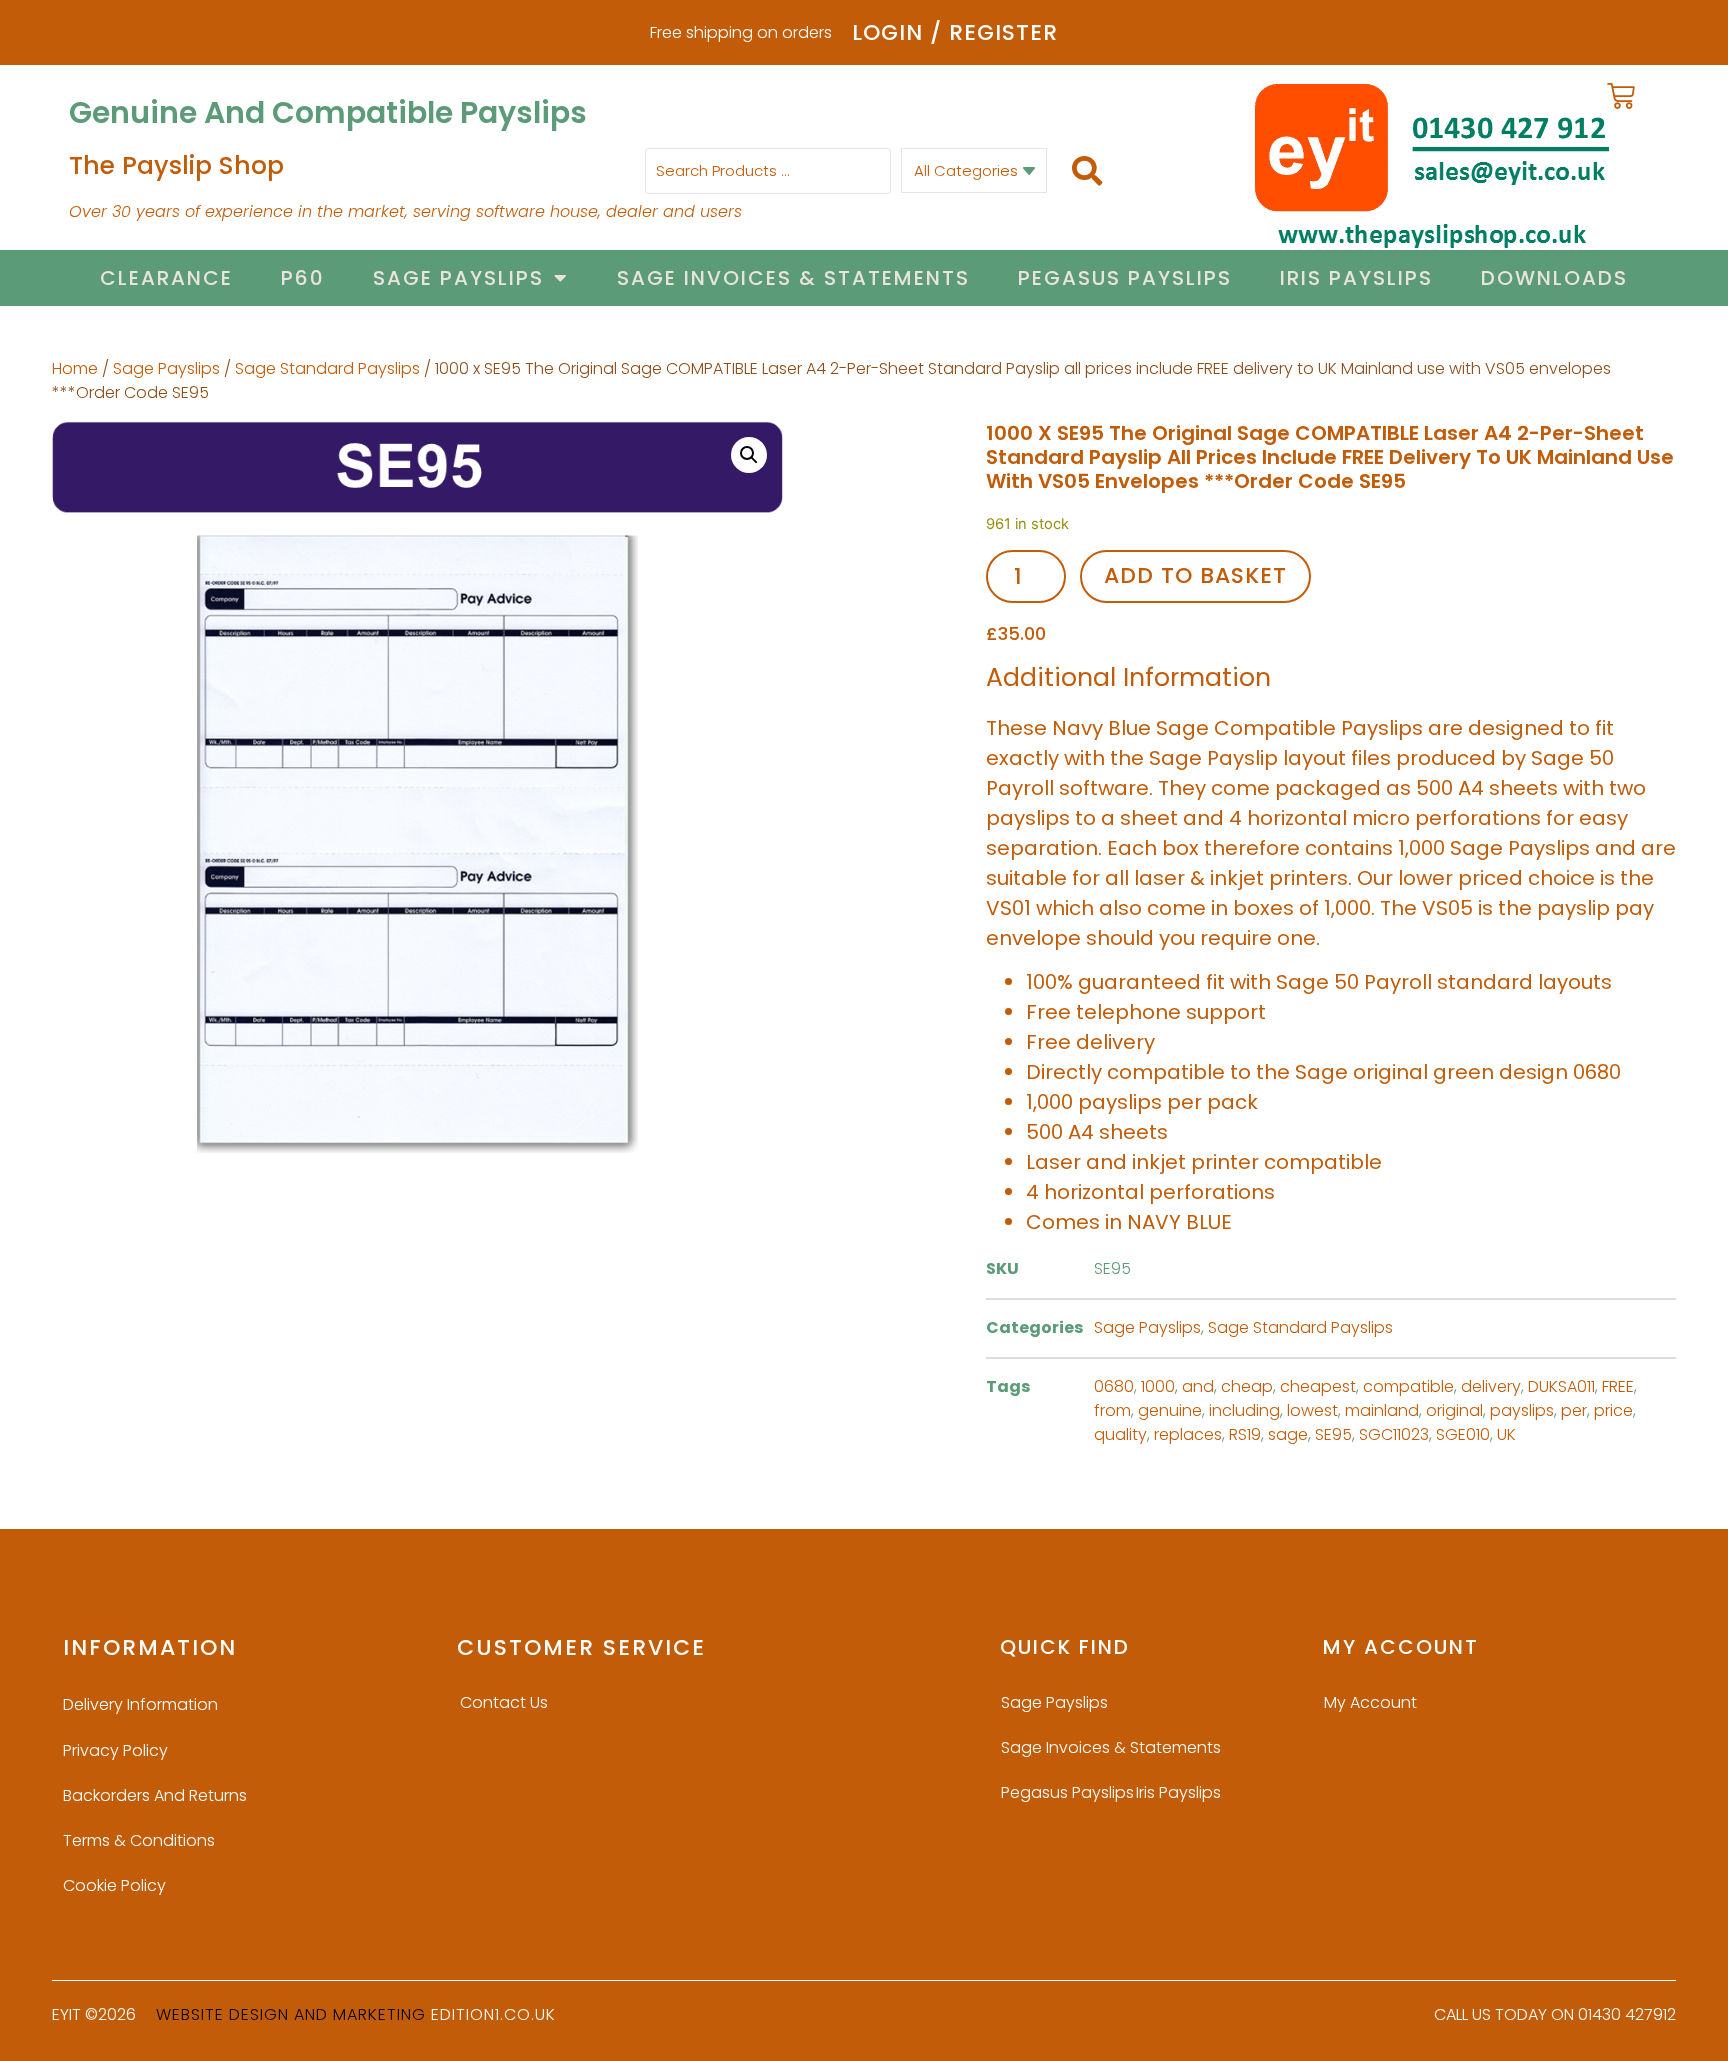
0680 (1114, 1386)
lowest (1312, 1410)
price (1613, 1410)
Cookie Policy (114, 1885)
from (1112, 1410)
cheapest (1318, 1386)
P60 (303, 278)
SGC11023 (1394, 1434)
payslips (1522, 1410)
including (1244, 1410)
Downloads (1554, 278)
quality (1120, 1434)
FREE (1618, 1386)
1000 (1158, 1386)
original (1454, 1410)
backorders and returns (155, 1795)
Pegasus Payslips (1125, 278)
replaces (1188, 1434)
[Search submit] (1087, 171)
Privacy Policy (115, 1750)
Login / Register (955, 32)
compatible (1408, 1386)
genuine (1170, 1410)
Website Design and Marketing (291, 2014)
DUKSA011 (1561, 1386)
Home (75, 368)
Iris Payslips (1356, 278)
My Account (1370, 1702)
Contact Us (504, 1702)
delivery (1491, 1386)
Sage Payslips (458, 278)
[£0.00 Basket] (1621, 96)
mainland (1382, 1410)
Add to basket (1195, 575)
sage (1288, 1434)
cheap (1247, 1386)
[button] (749, 455)
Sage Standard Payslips (327, 368)
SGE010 (1463, 1434)
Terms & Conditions (139, 1840)
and (1198, 1386)
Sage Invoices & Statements (793, 278)
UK (1506, 1434)
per (1574, 1410)
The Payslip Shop (176, 165)
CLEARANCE (166, 278)
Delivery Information (140, 1704)
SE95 (1333, 1434)
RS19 (1245, 1434)
